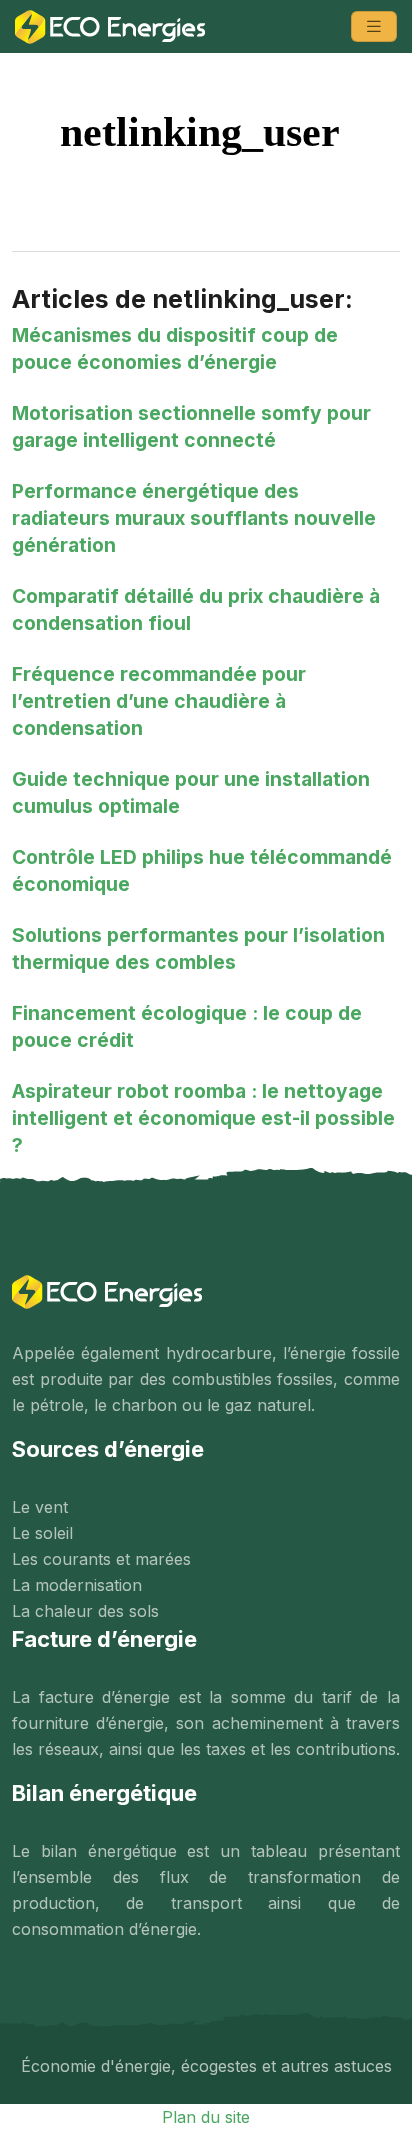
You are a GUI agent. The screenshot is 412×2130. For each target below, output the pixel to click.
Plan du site (206, 2117)
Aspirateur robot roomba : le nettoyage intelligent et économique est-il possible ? (203, 1118)
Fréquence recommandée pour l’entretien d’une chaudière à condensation (159, 701)
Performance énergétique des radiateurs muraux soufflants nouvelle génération (194, 518)
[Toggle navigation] (374, 26)
